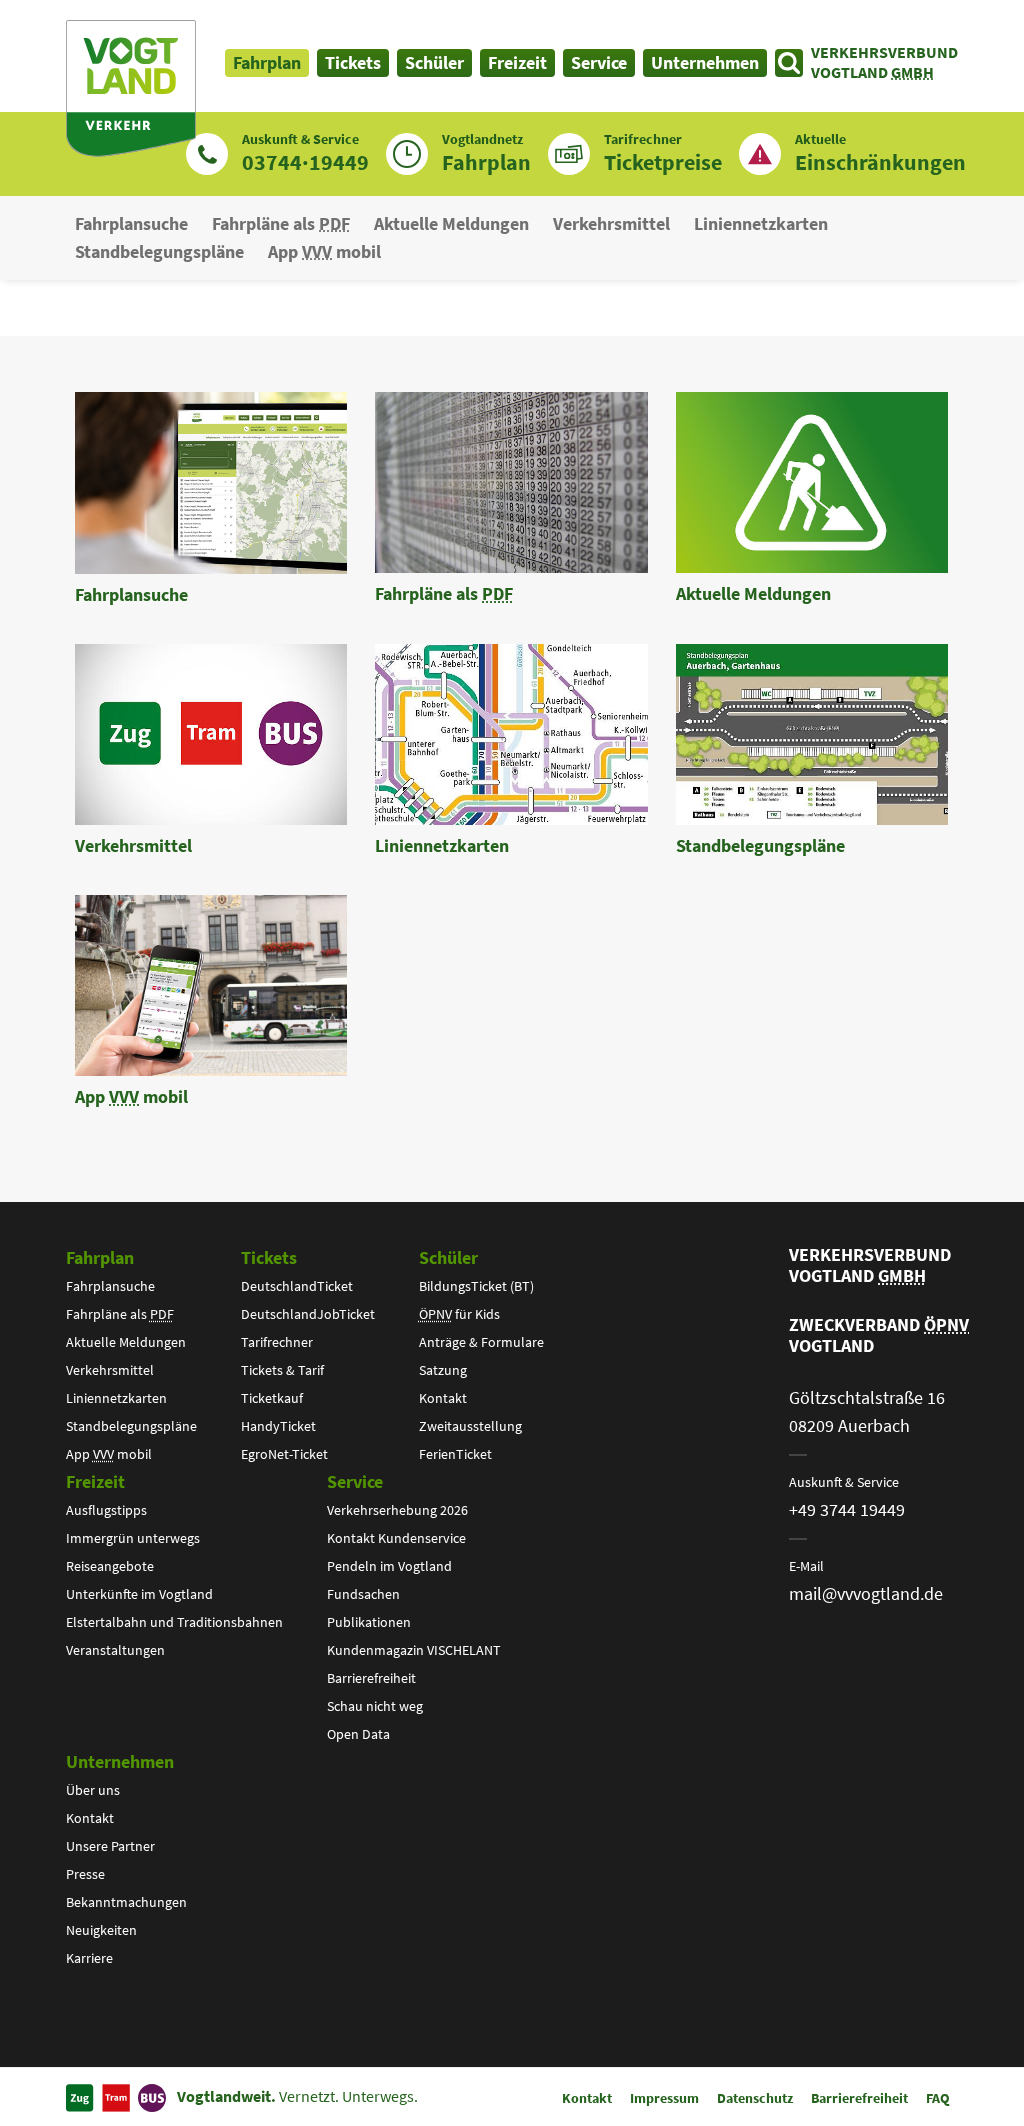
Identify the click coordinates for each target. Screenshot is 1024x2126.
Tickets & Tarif (282, 1370)
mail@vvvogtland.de (866, 1593)
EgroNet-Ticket (284, 1454)
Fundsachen (363, 1594)
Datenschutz (755, 2098)
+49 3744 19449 (847, 1509)
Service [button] (599, 62)
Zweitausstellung (470, 1426)
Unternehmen (120, 1761)
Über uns (93, 1790)
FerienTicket (455, 1454)
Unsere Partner (110, 1846)
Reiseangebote (110, 1566)
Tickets (269, 1257)
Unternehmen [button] (705, 62)
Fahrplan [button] (267, 62)
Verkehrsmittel (611, 223)
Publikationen (369, 1622)
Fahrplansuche (131, 223)
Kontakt (443, 1398)
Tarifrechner (277, 1342)
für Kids (459, 1314)
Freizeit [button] (517, 62)
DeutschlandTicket (297, 1286)
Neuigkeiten (101, 1930)
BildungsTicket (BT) (476, 1286)
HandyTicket (278, 1426)
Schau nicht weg (375, 1706)
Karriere (89, 1958)
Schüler (448, 1257)
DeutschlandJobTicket (308, 1314)
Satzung (443, 1370)
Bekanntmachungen (126, 1902)
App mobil (324, 251)
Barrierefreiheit (371, 1678)
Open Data (358, 1734)
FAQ (938, 2098)
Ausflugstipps (106, 1510)
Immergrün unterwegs (133, 1538)
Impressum (664, 2098)
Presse (85, 1874)
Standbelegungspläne (159, 251)
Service (355, 1481)
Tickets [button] (353, 62)
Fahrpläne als (281, 223)
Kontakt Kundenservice (396, 1538)
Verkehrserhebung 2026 (397, 1510)
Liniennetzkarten (761, 223)
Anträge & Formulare (481, 1342)
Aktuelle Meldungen (451, 223)
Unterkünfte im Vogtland (139, 1594)
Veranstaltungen (115, 1650)
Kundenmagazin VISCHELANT (414, 1650)
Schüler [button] (434, 62)
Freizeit (95, 1481)
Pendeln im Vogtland (389, 1566)
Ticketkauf (272, 1398)
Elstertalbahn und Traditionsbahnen (174, 1622)
